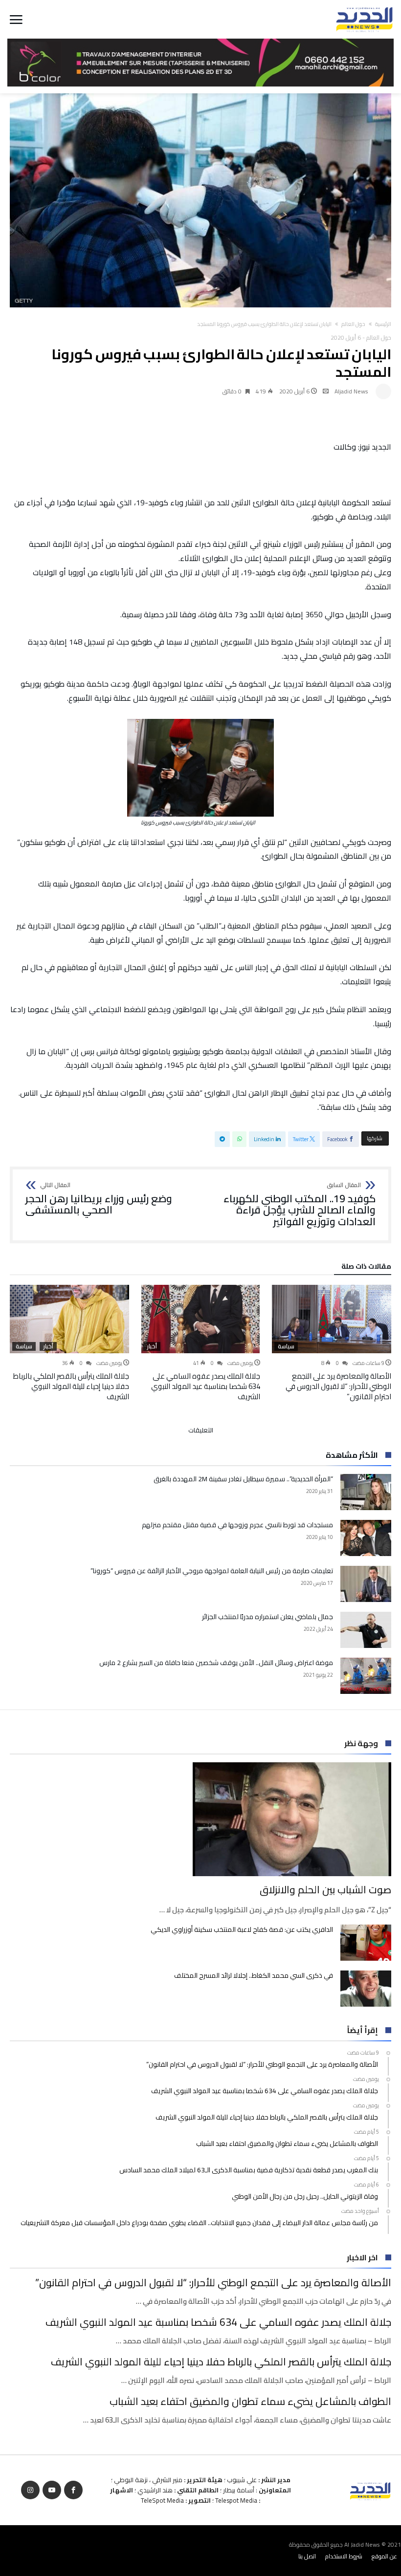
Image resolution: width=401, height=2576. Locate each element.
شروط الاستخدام (344, 2556)
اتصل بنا (307, 2556)
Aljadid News (351, 391)
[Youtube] (52, 2490)
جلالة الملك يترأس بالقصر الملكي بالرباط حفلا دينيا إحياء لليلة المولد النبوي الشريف (71, 1386)
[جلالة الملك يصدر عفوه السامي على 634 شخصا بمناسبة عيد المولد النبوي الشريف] (200, 1319)
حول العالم (353, 324)
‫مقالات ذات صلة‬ (366, 1268)
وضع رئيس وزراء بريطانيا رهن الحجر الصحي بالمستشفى (99, 1199)
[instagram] (30, 2490)
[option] (332, 1343)
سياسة (286, 1346)
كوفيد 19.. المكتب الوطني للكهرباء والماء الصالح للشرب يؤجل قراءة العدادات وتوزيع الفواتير (300, 1205)
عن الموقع (384, 2556)
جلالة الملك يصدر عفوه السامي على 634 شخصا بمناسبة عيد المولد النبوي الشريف (206, 1386)
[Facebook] (73, 2490)
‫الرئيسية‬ (383, 324)
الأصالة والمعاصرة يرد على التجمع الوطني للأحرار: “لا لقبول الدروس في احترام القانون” (338, 1386)
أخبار (152, 1346)
